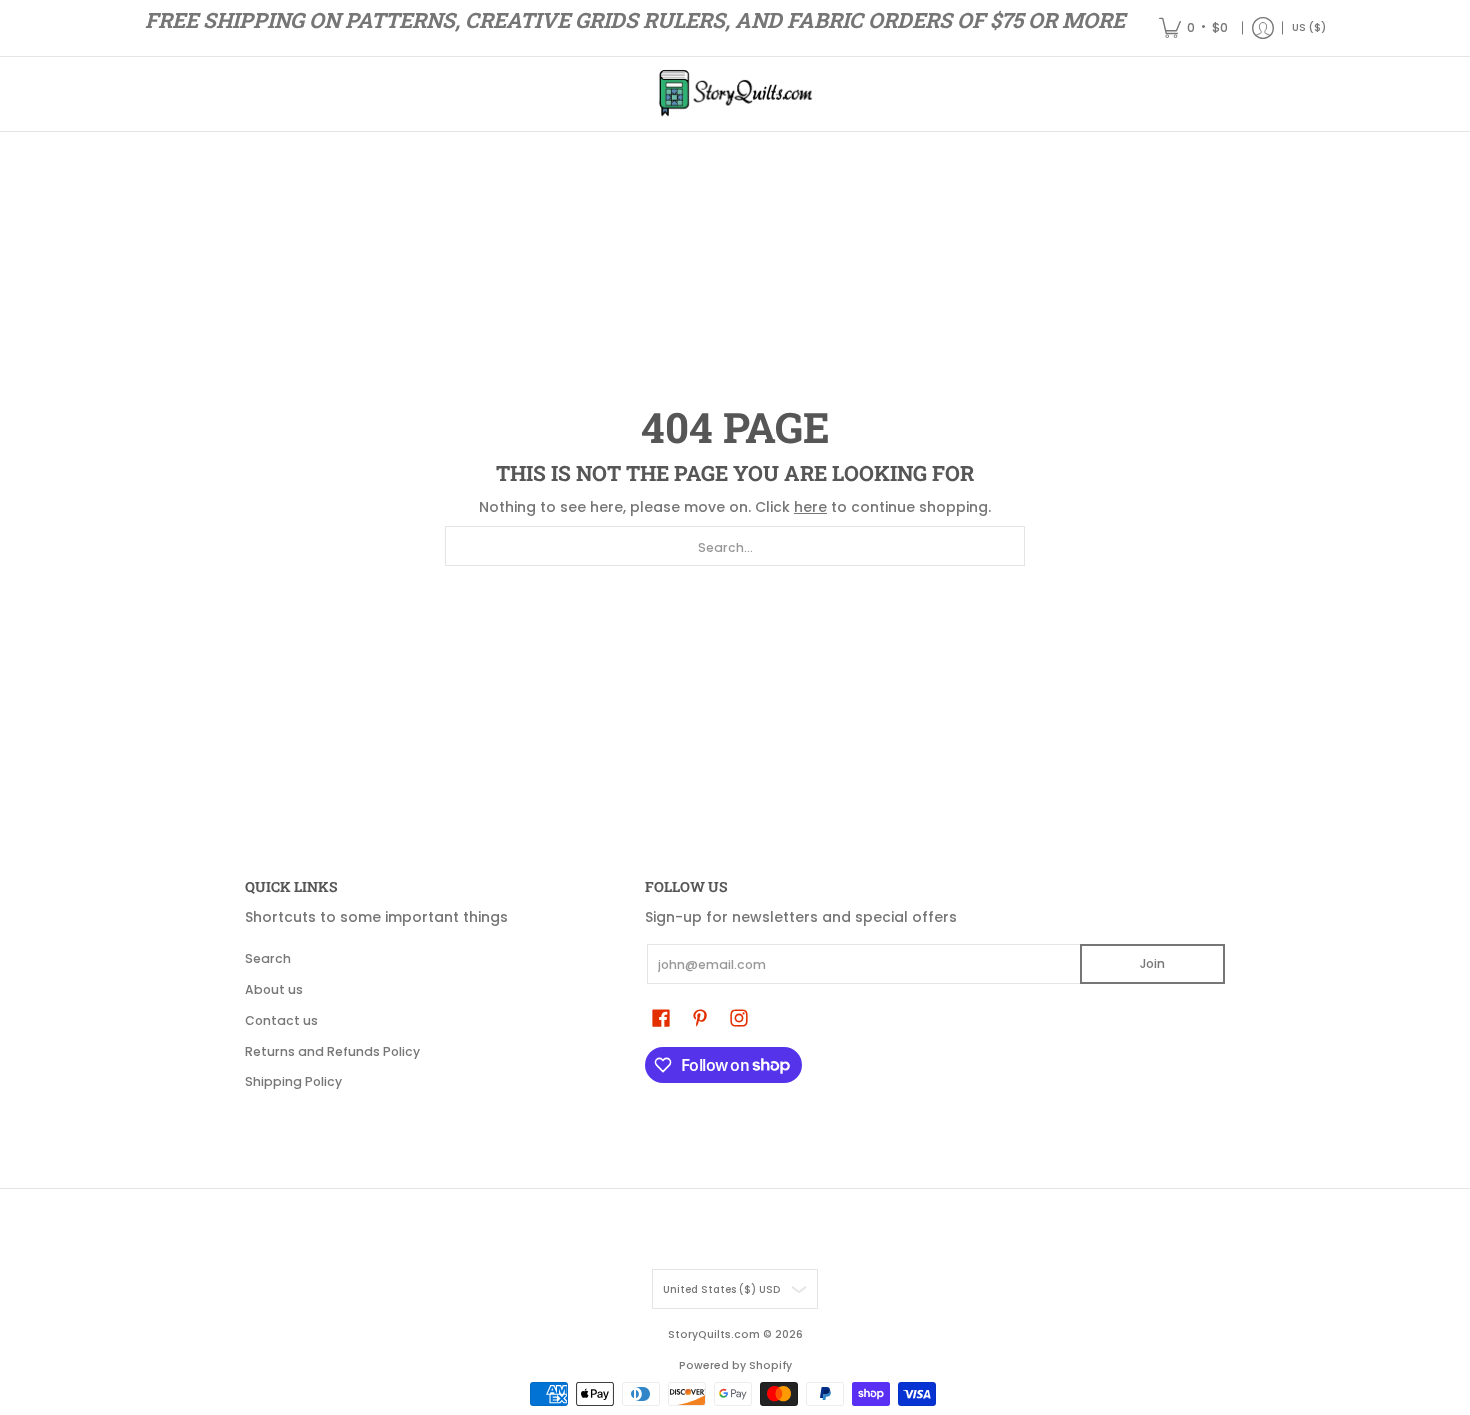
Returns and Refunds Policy (332, 1051)
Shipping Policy (293, 1081)
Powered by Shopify (735, 1365)
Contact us (281, 1020)
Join (1152, 963)
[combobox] (735, 546)
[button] (661, 1017)
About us (274, 989)
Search (268, 958)
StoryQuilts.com (714, 1334)
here (810, 507)
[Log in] (1263, 28)
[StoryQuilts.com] (735, 94)
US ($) (1309, 27)
